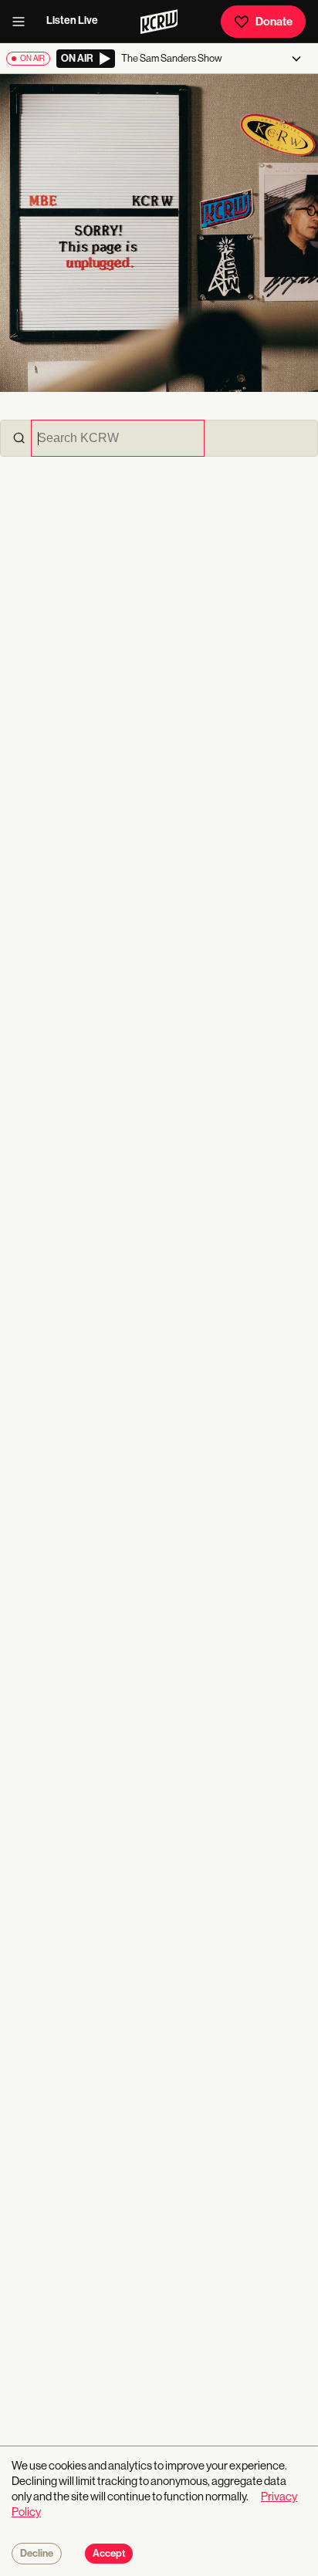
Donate (274, 22)
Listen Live (72, 20)
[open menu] (23, 22)
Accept (109, 2554)
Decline (37, 2554)
